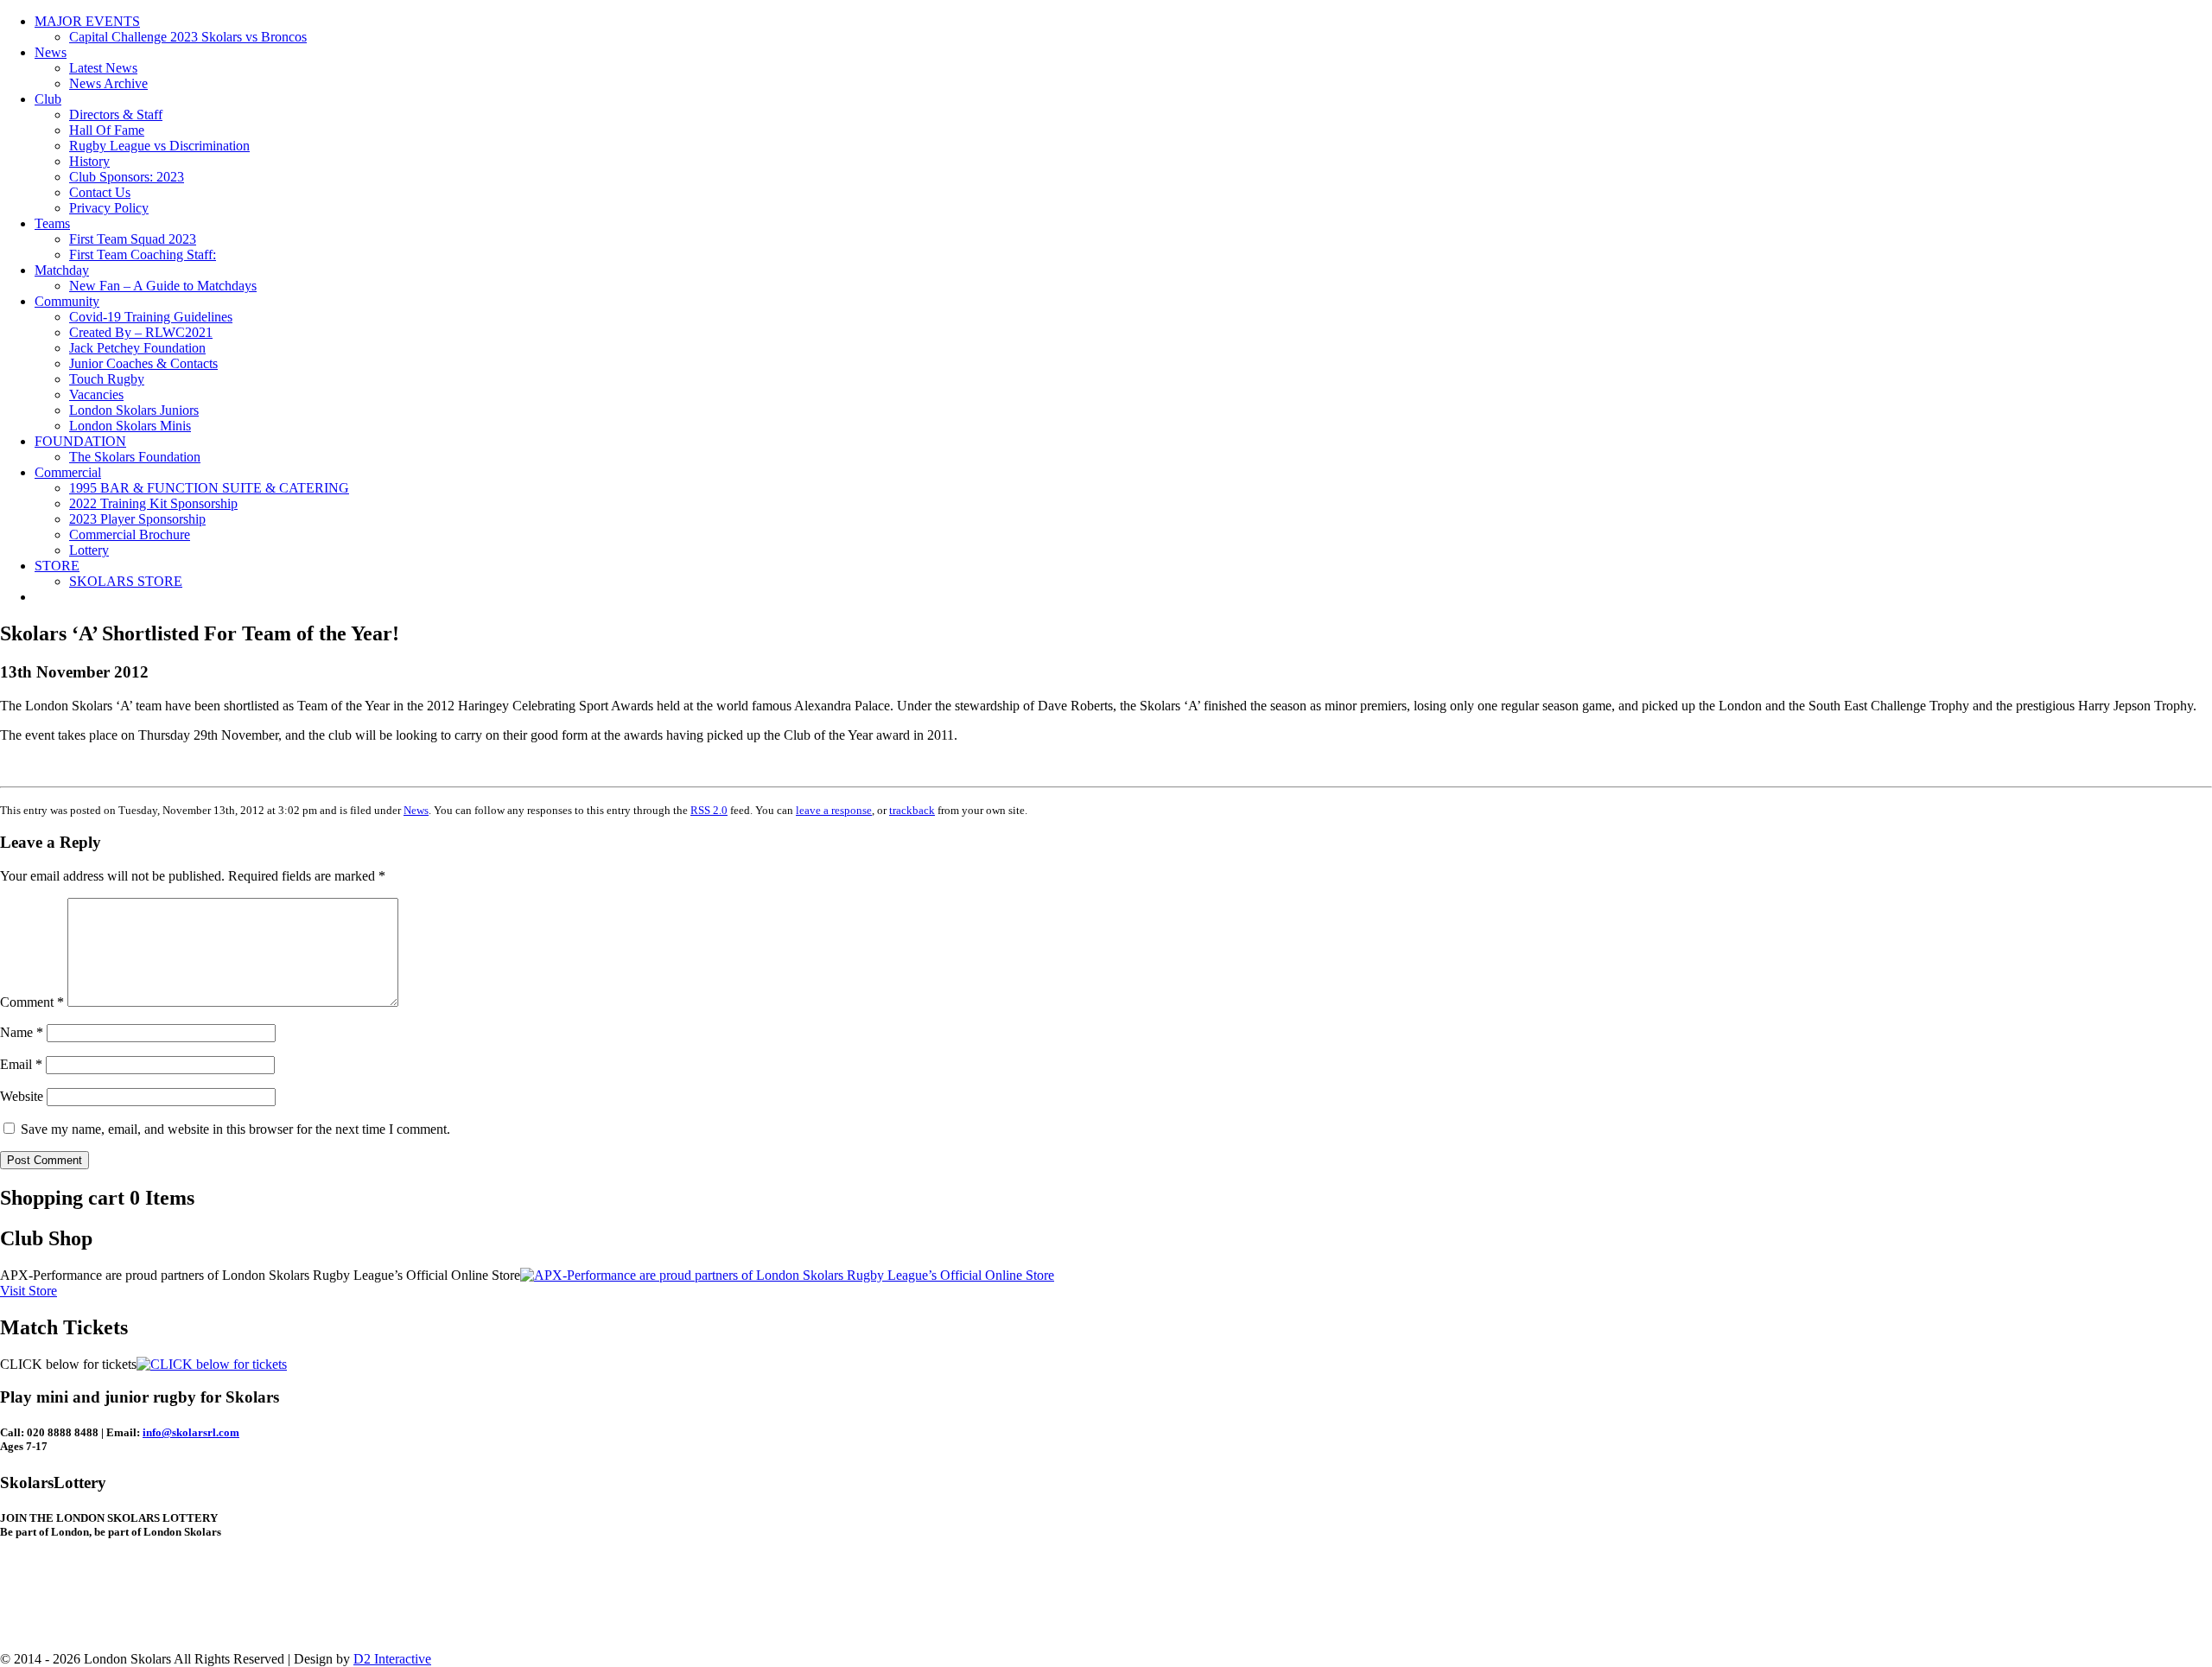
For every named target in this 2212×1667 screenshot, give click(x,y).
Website (22, 1096)
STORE (57, 566)
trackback (912, 810)
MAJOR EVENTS (87, 21)
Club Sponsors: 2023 (127, 177)
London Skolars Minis (130, 426)
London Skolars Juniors (134, 410)
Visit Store (29, 1291)
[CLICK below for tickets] (212, 1364)
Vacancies (96, 394)
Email (21, 1064)
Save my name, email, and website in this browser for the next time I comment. (235, 1129)
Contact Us (100, 192)
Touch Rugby (107, 379)
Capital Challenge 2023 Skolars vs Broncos (188, 37)
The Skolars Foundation (135, 457)
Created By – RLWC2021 (141, 332)
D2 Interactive (392, 1659)
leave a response (834, 810)
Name (22, 1032)
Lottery (89, 550)
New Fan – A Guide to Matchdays (163, 286)
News (51, 52)
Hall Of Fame (107, 130)
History (89, 161)
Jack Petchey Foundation (137, 348)
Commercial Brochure (130, 534)
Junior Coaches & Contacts (143, 363)
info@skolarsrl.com (191, 1432)
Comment (32, 1002)
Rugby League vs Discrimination (159, 146)
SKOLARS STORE (126, 581)
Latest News (103, 68)
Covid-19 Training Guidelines (151, 317)
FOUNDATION (80, 441)
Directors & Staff (116, 115)
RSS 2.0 (709, 810)
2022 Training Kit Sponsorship (153, 503)
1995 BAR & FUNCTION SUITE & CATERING (209, 488)
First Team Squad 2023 (133, 239)
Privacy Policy (109, 208)
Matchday (62, 270)
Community (67, 301)
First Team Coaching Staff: (143, 255)
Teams (52, 223)
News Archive (108, 83)
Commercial (68, 472)
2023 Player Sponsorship (137, 519)
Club (48, 99)
